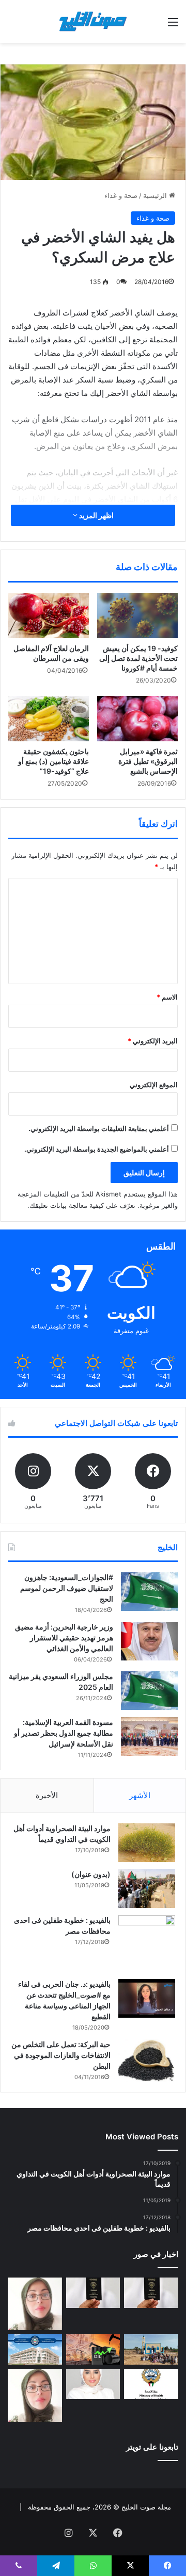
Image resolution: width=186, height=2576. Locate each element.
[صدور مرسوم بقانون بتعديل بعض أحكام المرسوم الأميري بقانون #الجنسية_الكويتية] (93, 2293)
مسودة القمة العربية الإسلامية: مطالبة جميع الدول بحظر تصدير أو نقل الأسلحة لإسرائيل (64, 1733)
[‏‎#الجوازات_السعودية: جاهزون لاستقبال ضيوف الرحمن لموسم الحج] (149, 1592)
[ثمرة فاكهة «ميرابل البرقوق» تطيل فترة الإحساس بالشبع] (137, 719)
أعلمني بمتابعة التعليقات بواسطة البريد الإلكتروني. (99, 1128)
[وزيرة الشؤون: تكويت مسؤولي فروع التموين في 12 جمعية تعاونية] (93, 2384)
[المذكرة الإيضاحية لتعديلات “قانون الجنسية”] (151, 2293)
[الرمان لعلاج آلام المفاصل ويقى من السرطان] (49, 616)
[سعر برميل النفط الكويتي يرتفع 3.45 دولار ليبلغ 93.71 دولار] (93, 2349)
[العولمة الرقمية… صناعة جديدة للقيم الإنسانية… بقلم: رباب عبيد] (35, 2304)
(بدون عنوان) (91, 1874)
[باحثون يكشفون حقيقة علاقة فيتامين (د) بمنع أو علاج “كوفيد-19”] (49, 719)
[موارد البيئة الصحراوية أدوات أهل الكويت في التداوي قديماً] (147, 1842)
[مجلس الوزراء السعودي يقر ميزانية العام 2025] (149, 1691)
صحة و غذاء (121, 195)
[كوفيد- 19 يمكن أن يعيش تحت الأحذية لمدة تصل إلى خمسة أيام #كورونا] (137, 616)
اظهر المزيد (96, 515)
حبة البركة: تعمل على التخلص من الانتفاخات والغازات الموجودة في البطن (61, 2055)
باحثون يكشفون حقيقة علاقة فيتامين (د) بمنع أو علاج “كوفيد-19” (53, 761)
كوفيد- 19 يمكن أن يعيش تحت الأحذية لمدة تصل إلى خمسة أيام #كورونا (138, 658)
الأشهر (140, 1795)
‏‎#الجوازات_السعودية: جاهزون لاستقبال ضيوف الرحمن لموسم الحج (67, 1588)
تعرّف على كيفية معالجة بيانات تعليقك (82, 1205)
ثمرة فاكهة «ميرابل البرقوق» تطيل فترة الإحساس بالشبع (148, 761)
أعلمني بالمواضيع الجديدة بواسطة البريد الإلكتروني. (97, 1149)
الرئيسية (156, 195)
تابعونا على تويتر (152, 2447)
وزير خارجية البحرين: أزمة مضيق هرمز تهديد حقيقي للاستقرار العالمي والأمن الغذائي (64, 1638)
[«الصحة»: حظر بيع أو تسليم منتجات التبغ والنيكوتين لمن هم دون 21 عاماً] (151, 2384)
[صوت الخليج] (93, 21)
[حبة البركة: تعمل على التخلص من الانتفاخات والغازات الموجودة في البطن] (147, 2061)
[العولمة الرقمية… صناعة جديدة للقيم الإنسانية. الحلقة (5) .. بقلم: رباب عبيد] (35, 2395)
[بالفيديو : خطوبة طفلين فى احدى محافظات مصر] (147, 1943)
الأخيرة (47, 1795)
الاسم (167, 997)
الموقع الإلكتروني (154, 1085)
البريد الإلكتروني (153, 1041)
